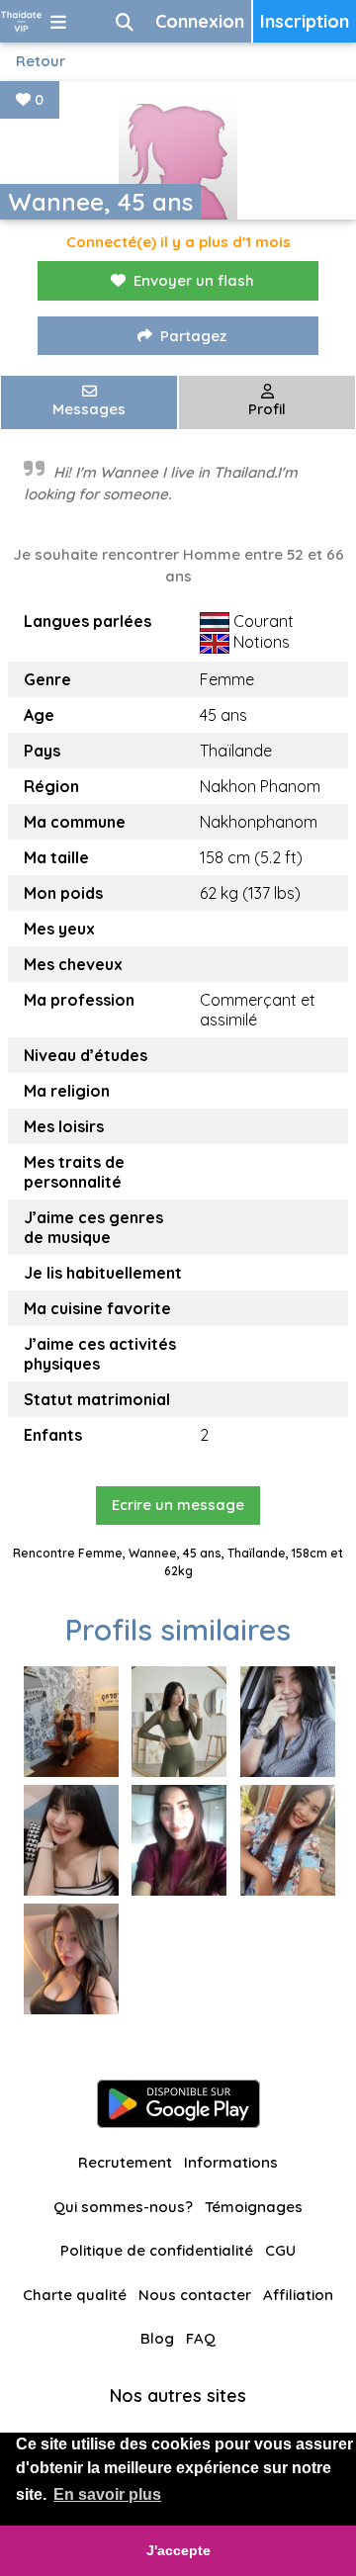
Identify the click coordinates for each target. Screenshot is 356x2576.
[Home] (21, 21)
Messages (89, 409)
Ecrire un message (178, 1505)
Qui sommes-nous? (123, 2207)
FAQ (201, 2338)
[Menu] (58, 21)
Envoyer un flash (194, 280)
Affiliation (298, 2295)
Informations (231, 2162)
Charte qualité (75, 2295)
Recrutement (125, 2162)
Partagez (193, 336)
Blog (157, 2338)
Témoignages (254, 2207)
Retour (41, 61)
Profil (267, 409)
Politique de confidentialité (157, 2250)
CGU (280, 2250)
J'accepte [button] (178, 2550)
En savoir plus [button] (107, 2494)
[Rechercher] (125, 21)
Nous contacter (195, 2295)
